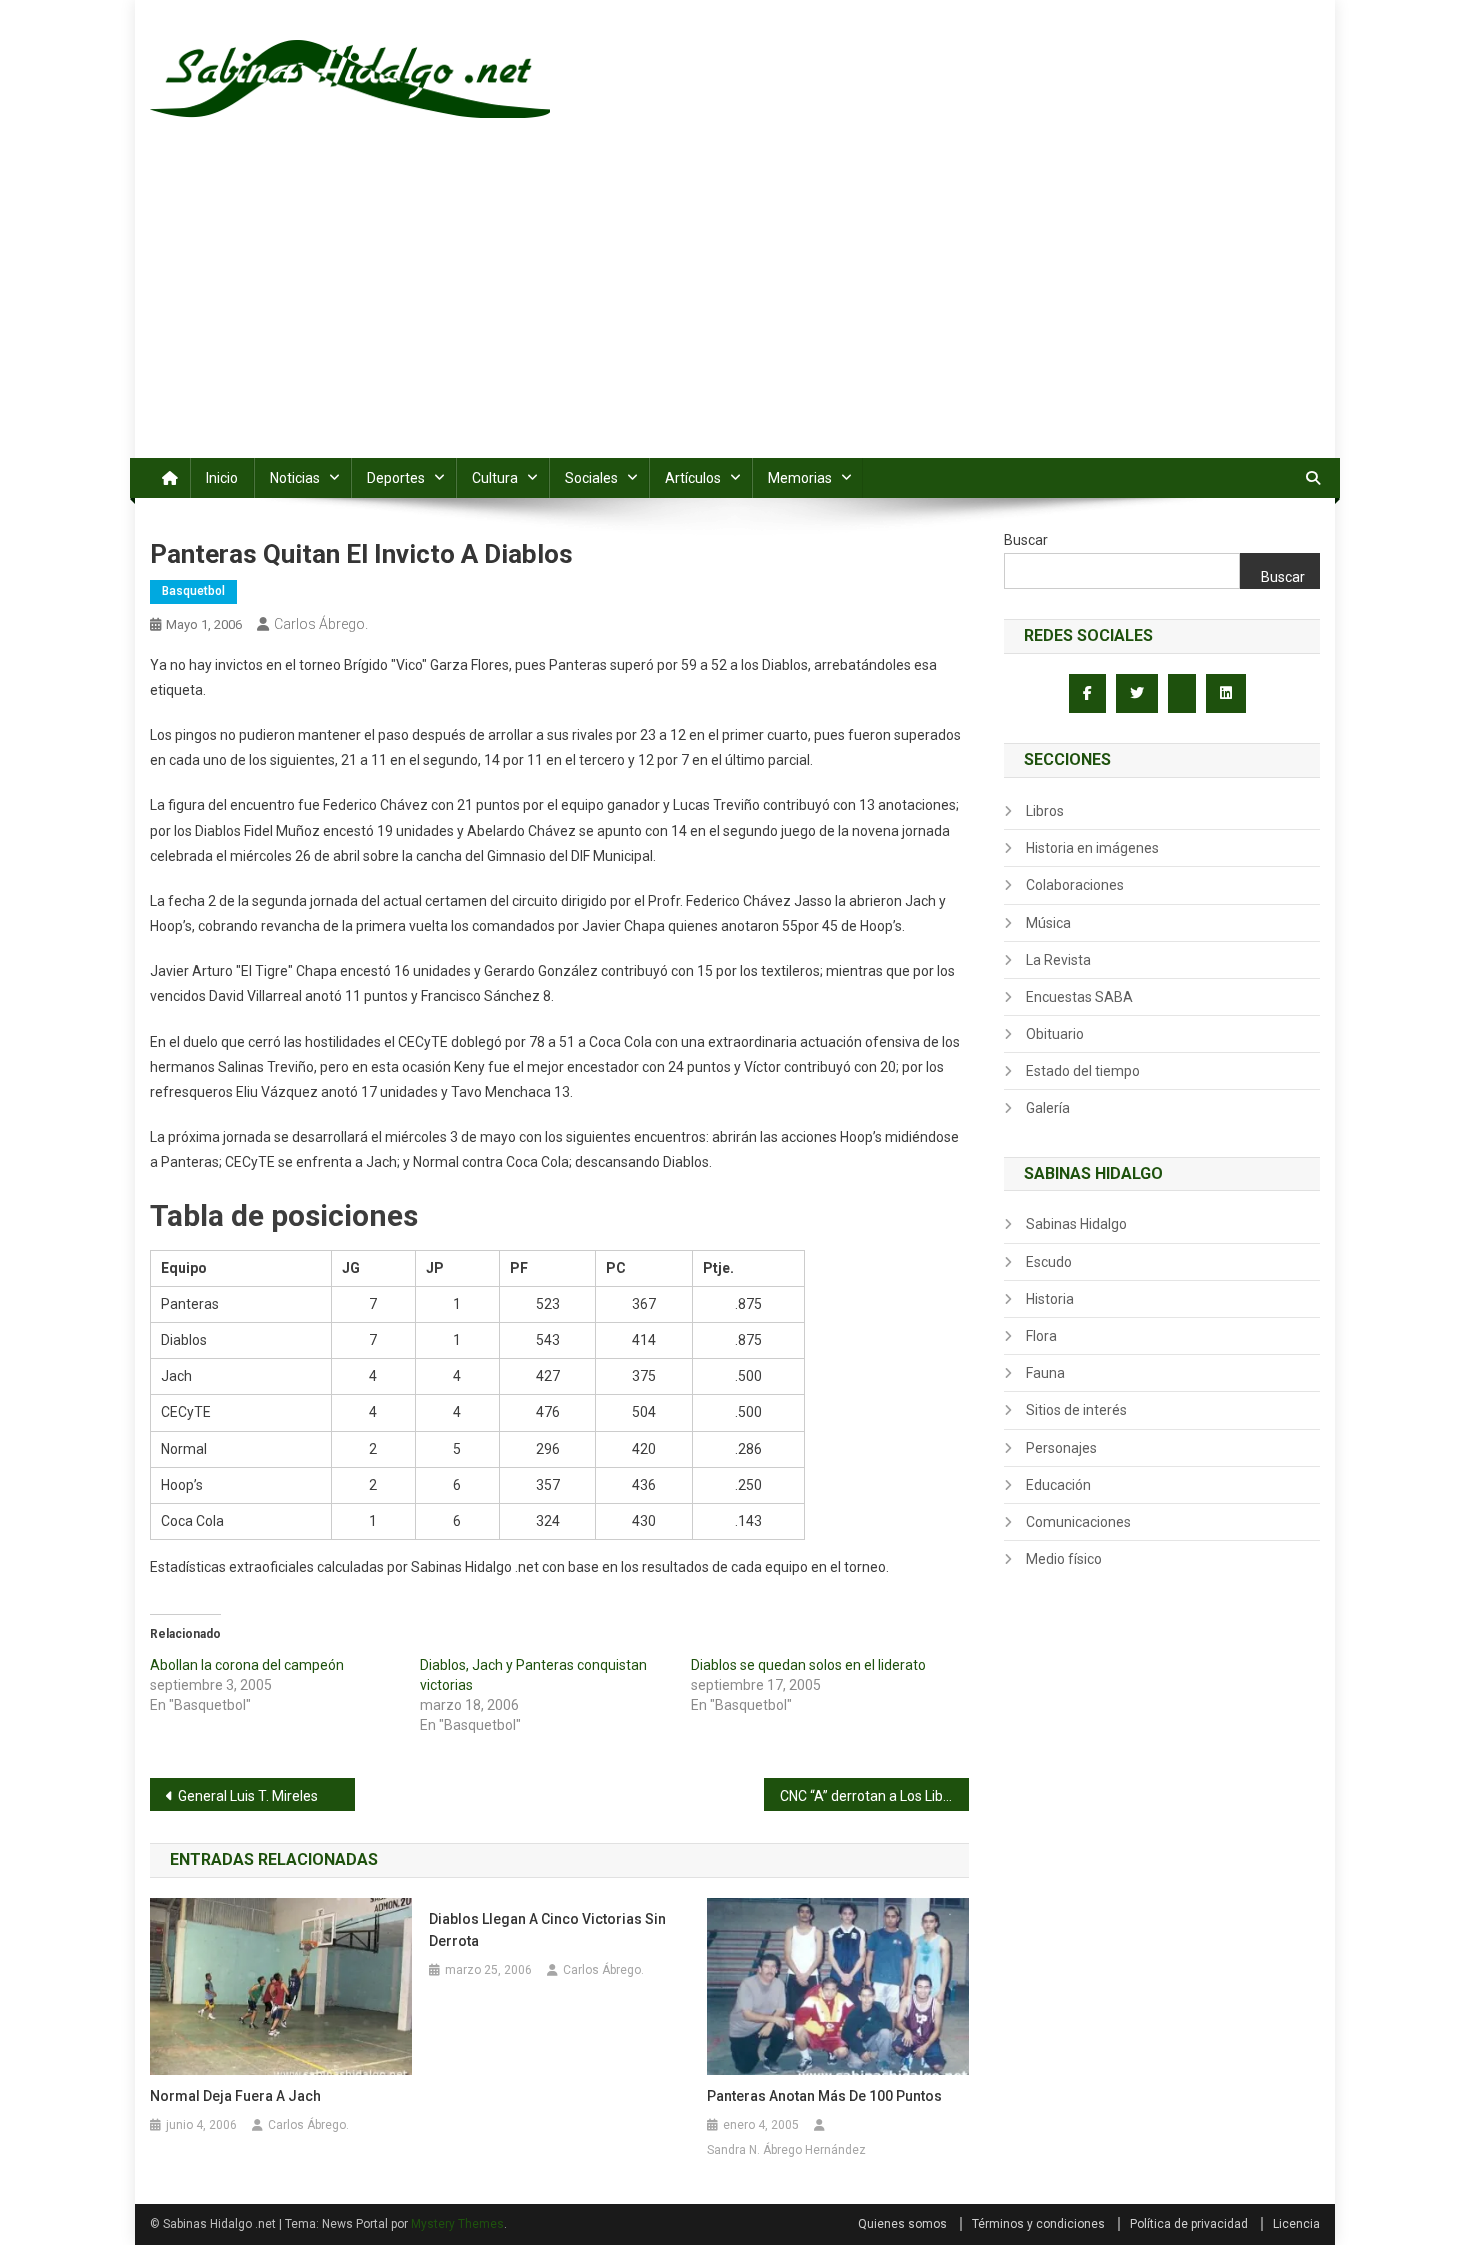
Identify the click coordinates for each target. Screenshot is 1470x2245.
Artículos (693, 478)
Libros (1045, 811)
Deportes (396, 478)
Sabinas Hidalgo (1076, 1224)
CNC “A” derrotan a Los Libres (871, 1796)
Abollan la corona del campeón (247, 1665)
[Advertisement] (735, 308)
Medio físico (1064, 1559)
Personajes (1061, 1448)
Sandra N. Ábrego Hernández (786, 2150)
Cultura (495, 478)
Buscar (1026, 540)
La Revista (1058, 960)
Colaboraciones (1075, 885)
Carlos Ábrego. (321, 624)
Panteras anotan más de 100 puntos (824, 2096)
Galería (1048, 1108)
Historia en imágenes (1092, 848)
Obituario (1055, 1034)
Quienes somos (902, 2224)
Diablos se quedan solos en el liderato (808, 1665)
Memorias (800, 478)
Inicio (222, 478)
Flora (1041, 1336)
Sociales (591, 478)
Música (1048, 923)
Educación (1058, 1485)
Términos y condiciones (1038, 2224)
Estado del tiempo (1083, 1071)
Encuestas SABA (1079, 997)
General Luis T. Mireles (248, 1796)
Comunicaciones (1078, 1522)
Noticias (295, 478)
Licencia (1296, 2224)
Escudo (1049, 1262)
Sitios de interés (1076, 1410)
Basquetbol (193, 591)
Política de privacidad (1189, 2224)
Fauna (1045, 1373)
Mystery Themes (457, 2224)
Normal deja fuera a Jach (235, 2096)
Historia (1050, 1299)
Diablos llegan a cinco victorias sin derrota (547, 1930)
